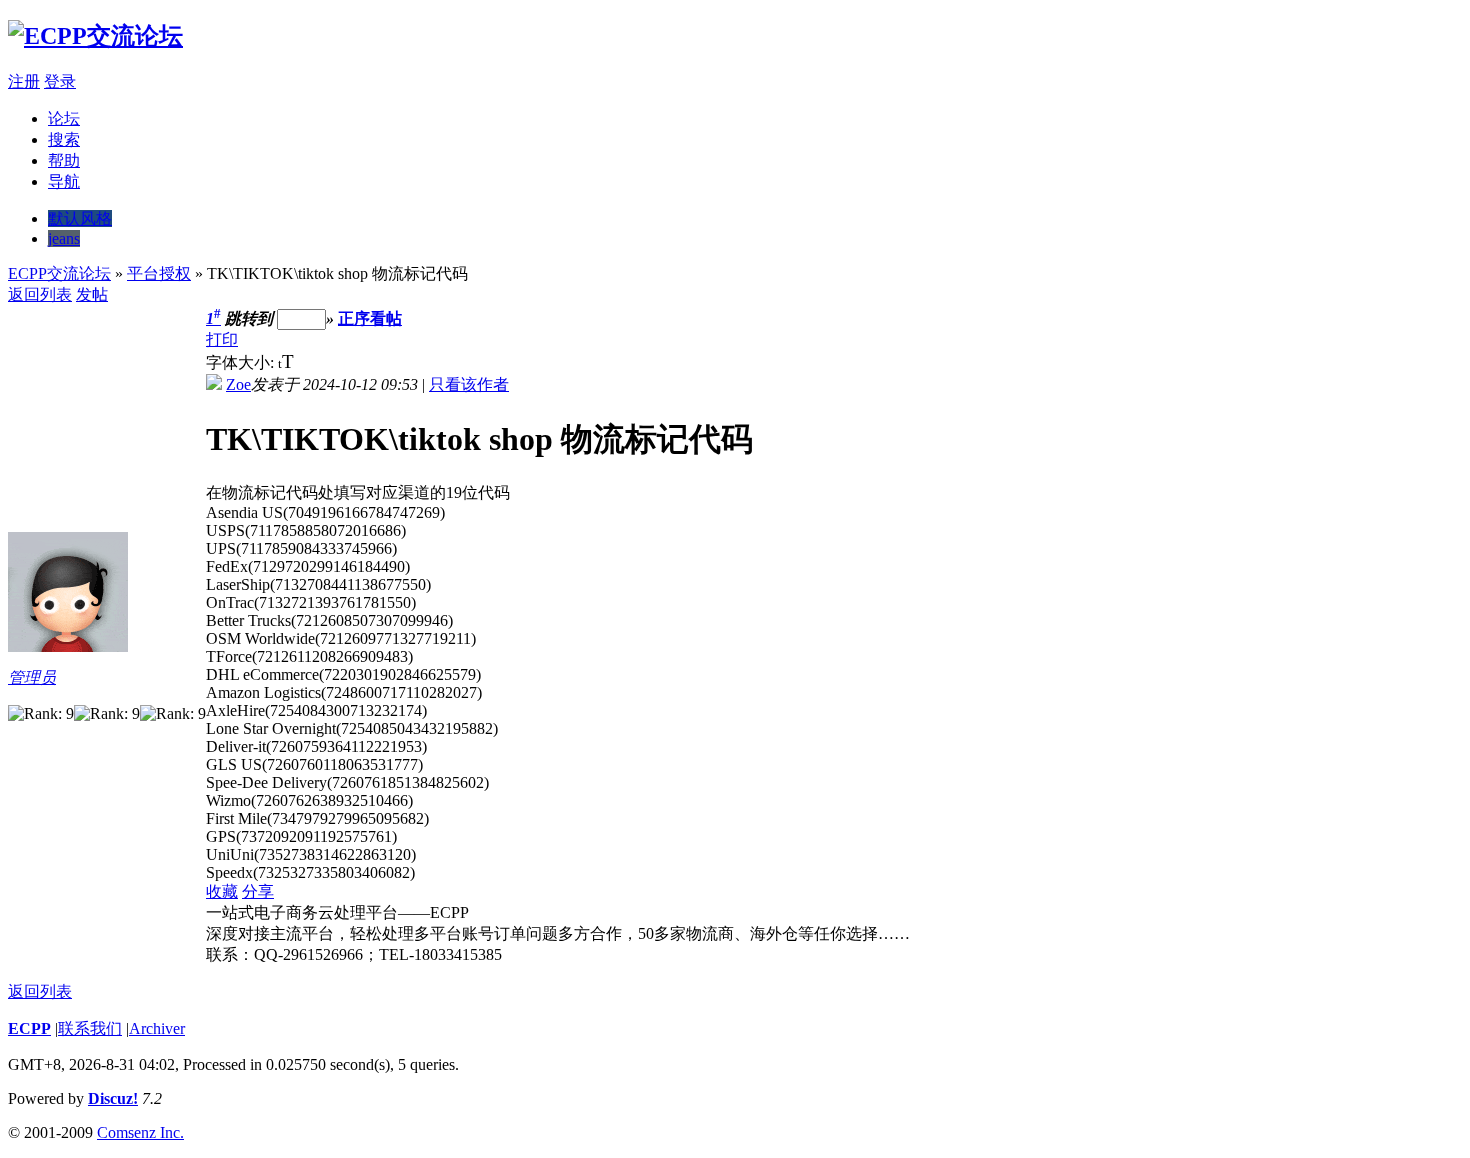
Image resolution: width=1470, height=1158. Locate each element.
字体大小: (242, 362)
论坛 (64, 118)
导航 (64, 181)
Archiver (157, 1028)
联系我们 (90, 1028)
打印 (222, 339)
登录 (60, 81)
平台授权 (159, 273)
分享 (258, 891)
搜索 (64, 139)
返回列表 (40, 294)
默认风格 (80, 218)
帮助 (64, 160)
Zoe (238, 384)
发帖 (92, 294)
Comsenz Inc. (140, 1132)
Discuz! (113, 1098)
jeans (64, 238)
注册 (24, 81)
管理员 (32, 677)
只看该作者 (469, 384)
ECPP (29, 1028)
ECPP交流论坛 (59, 273)
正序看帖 (370, 318)
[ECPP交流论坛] (95, 36)
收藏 (222, 891)
